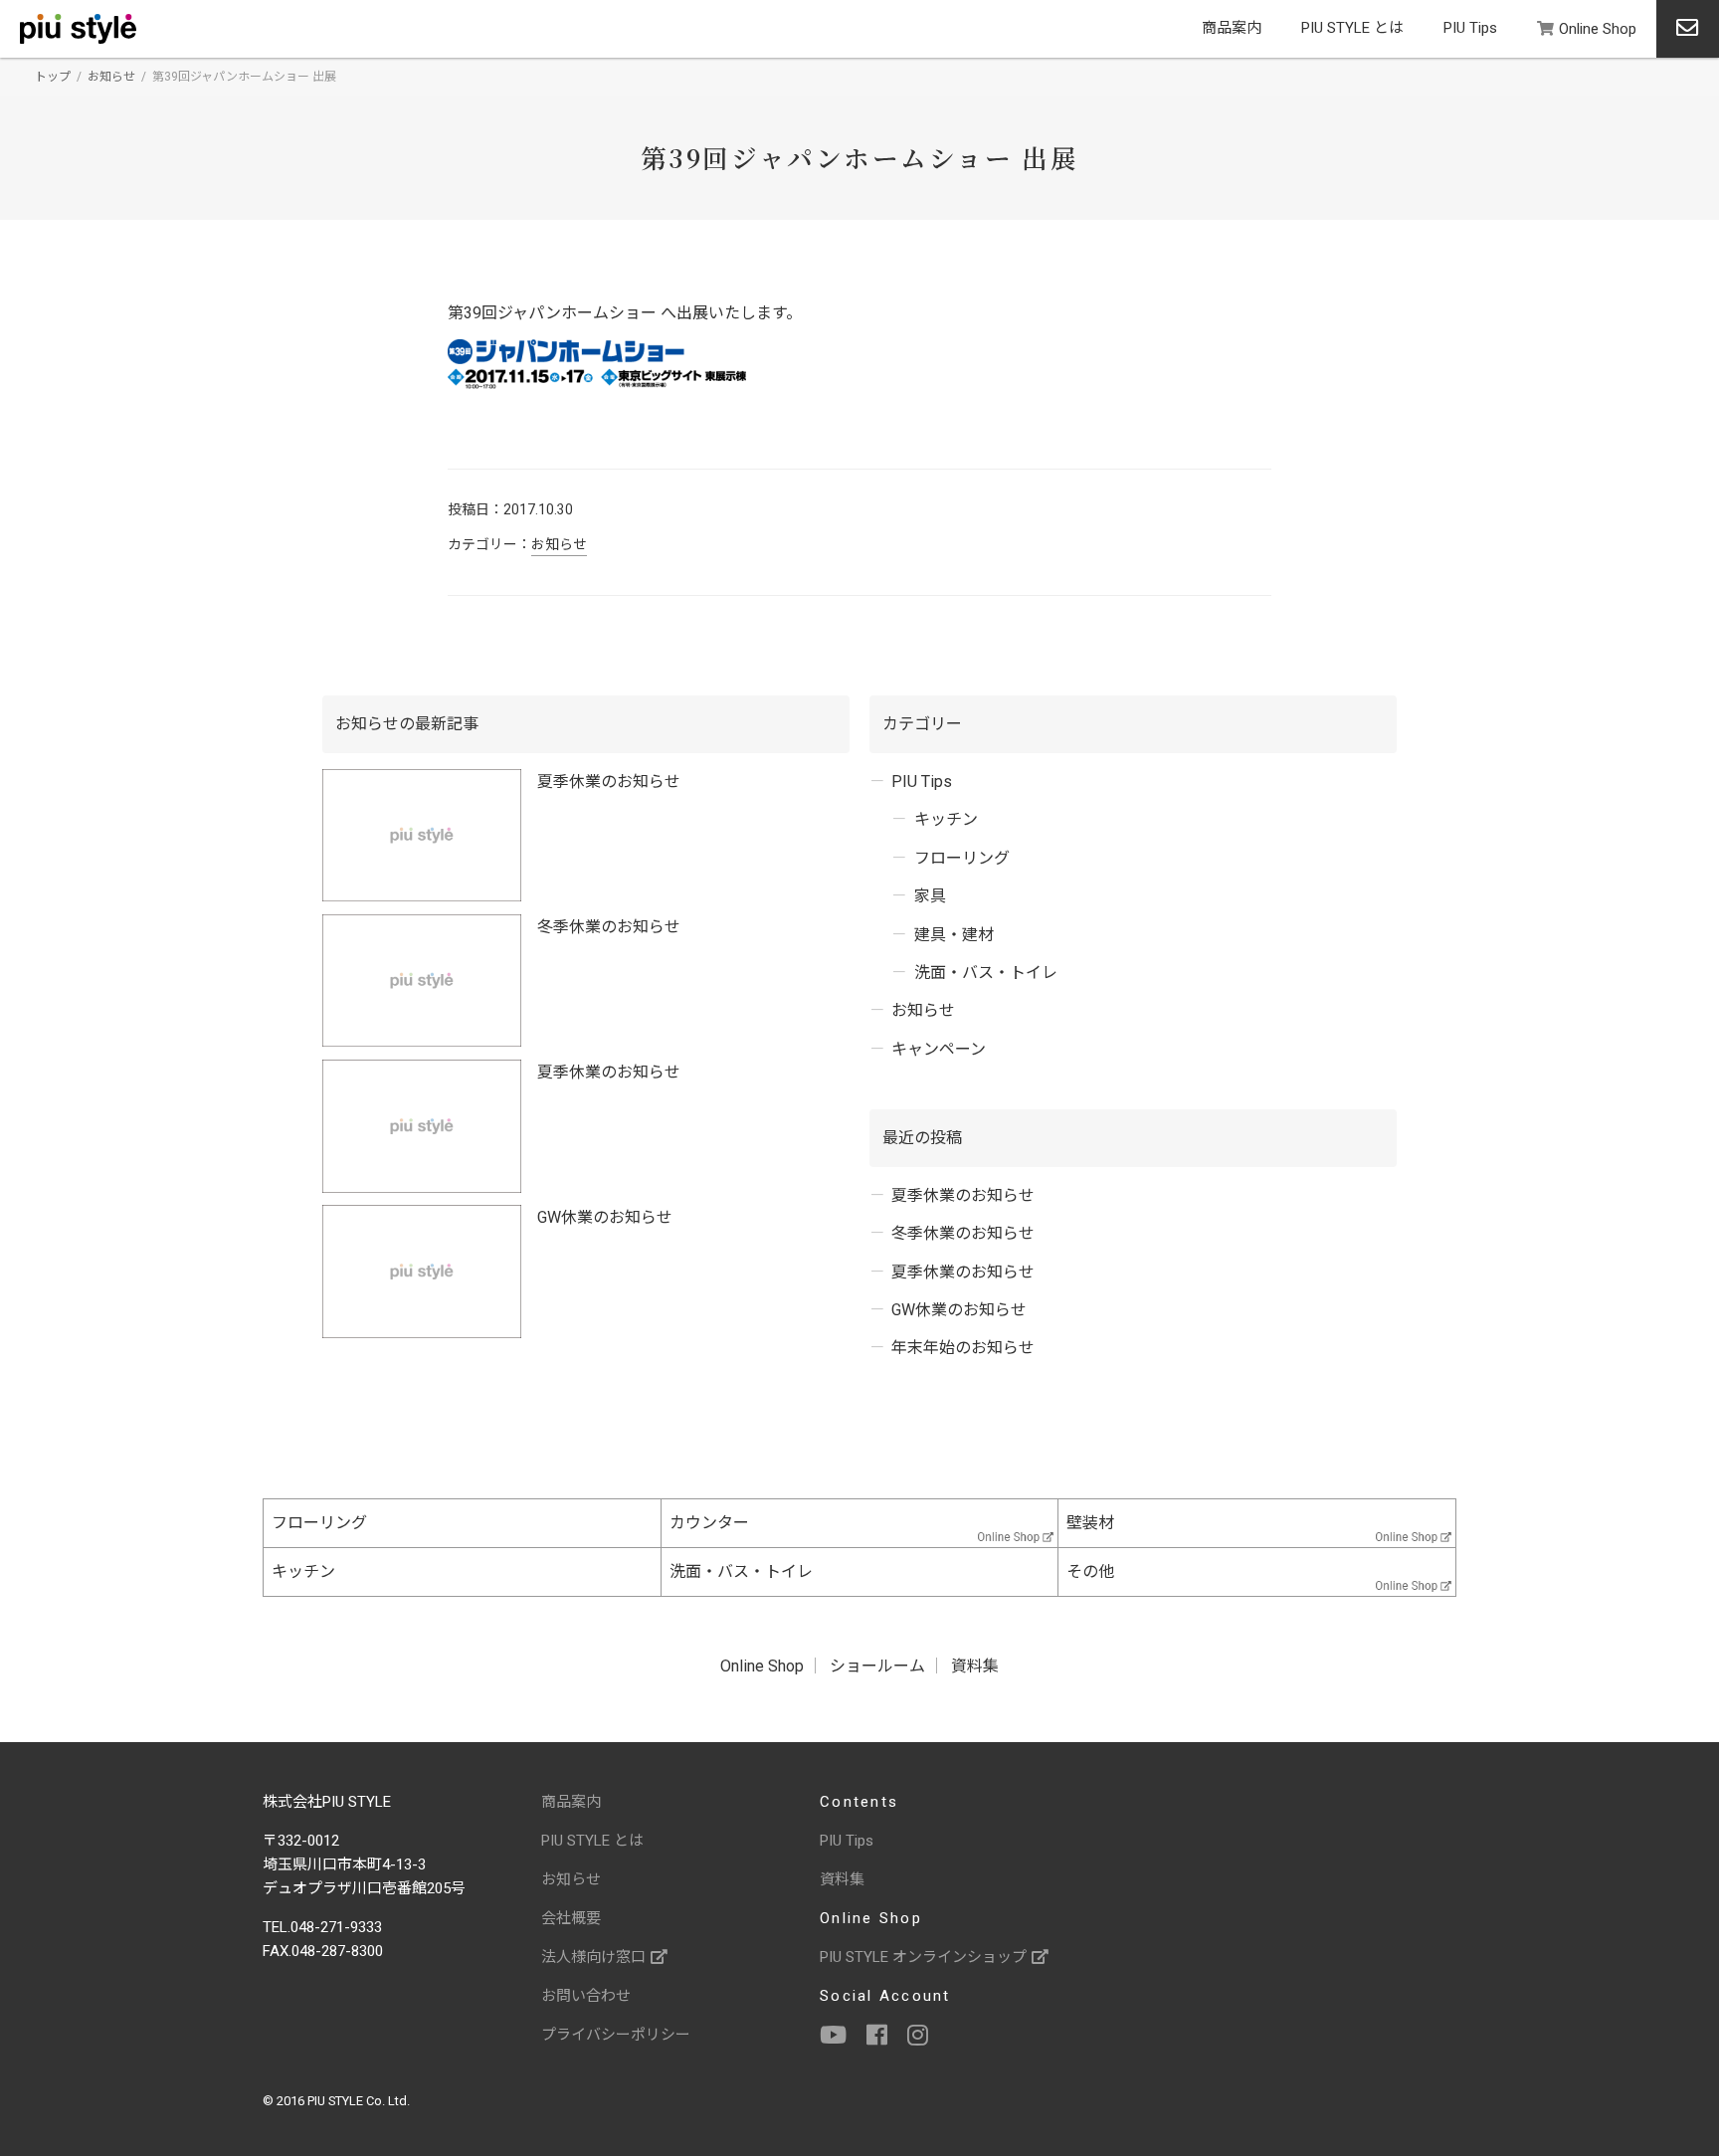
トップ (53, 77)
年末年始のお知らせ (963, 1348)
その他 (1090, 1571)
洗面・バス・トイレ (986, 973)
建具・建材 (954, 935)
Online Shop (1598, 29)
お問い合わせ (586, 1996)
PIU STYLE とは (1352, 28)
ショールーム (877, 1666)
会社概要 (571, 1918)
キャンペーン (939, 1049)
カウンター (709, 1523)
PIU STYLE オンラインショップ (923, 1957)
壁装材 (1090, 1523)
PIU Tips (1470, 28)
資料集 (975, 1666)
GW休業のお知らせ (605, 1217)
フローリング (962, 858)
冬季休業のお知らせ (609, 927)
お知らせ (111, 77)
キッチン (946, 819)
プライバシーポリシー (616, 2035)
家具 (930, 896)
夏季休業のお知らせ (609, 782)
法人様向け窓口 (593, 1957)
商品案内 (1232, 28)
